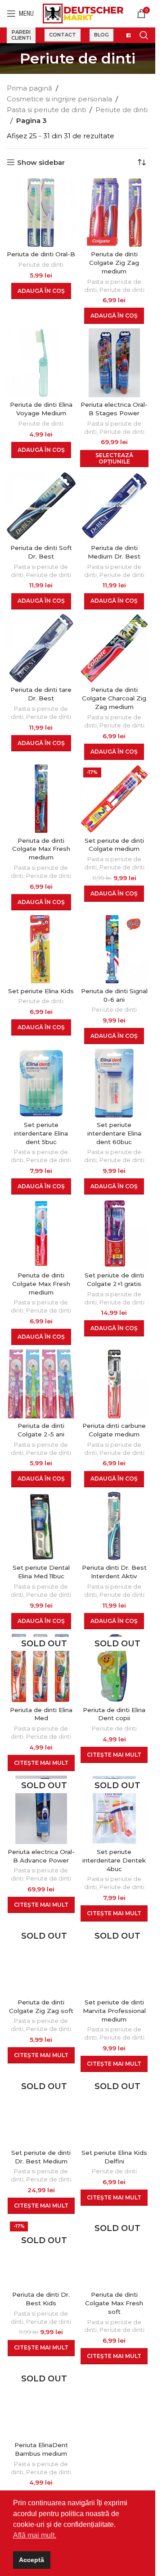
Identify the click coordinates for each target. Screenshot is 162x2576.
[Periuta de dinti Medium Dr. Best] (115, 506)
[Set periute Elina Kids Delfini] (115, 2111)
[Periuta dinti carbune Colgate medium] (115, 1384)
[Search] (144, 35)
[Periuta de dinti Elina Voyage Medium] (41, 363)
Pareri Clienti (21, 35)
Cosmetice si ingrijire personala (59, 99)
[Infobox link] (126, 35)
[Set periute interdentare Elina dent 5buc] (41, 1083)
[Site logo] (83, 13)
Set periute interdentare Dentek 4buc (114, 1860)
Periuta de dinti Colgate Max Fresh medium (41, 849)
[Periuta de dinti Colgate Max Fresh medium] (41, 799)
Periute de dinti (121, 110)
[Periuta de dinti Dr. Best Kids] (41, 2253)
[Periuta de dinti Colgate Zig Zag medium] (115, 212)
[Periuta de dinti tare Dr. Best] (41, 648)
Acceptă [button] (31, 2560)
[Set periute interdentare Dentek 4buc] (115, 1810)
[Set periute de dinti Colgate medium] (115, 799)
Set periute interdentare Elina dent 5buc (41, 1133)
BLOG (101, 35)
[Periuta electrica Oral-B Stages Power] (115, 363)
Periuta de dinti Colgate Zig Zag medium (114, 263)
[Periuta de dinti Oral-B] (41, 212)
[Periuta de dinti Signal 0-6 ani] (115, 949)
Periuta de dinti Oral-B (41, 254)
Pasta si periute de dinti (46, 110)
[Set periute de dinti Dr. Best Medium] (41, 2111)
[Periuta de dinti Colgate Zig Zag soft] (41, 1960)
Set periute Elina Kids (41, 991)
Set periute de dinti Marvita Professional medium (114, 2011)
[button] (41, 291)
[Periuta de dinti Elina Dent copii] (115, 1668)
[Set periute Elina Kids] (41, 949)
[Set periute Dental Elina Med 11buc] (41, 1526)
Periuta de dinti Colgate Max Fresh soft (114, 2303)
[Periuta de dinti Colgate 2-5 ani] (41, 1384)
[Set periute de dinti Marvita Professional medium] (115, 1960)
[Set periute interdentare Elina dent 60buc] (115, 1083)
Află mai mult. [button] (35, 2535)
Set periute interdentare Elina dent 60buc (114, 1133)
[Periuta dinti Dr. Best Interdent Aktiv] (115, 1526)
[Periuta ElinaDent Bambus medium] (41, 2403)
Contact (63, 35)
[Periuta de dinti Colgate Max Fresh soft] (115, 2253)
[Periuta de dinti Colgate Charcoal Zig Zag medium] (115, 648)
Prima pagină (29, 88)
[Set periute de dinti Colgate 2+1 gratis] (115, 1233)
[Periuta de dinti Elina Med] (41, 1668)
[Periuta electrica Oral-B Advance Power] (41, 1810)
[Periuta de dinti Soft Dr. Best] (41, 506)
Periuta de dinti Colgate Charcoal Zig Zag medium (114, 698)
